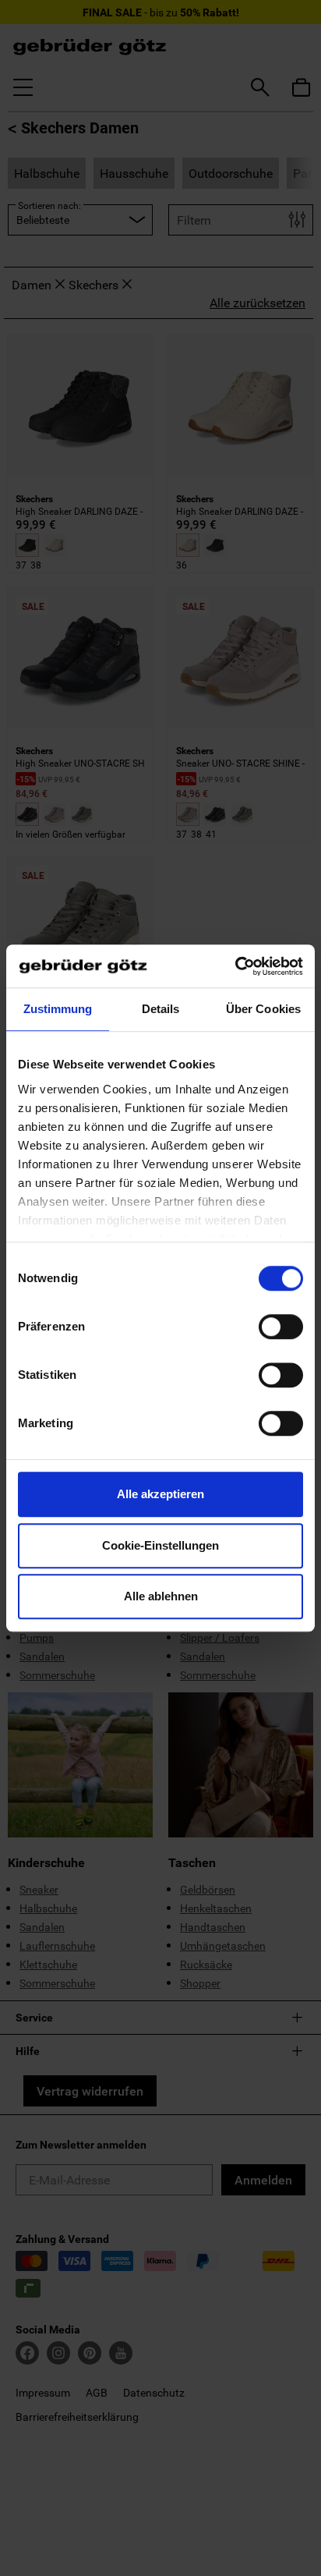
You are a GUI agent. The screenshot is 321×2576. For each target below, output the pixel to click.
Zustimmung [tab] (58, 1009)
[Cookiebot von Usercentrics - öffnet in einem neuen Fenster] (235, 966)
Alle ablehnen (161, 1596)
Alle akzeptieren (160, 1494)
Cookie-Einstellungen (160, 1545)
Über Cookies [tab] (263, 1009)
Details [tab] (161, 1009)
